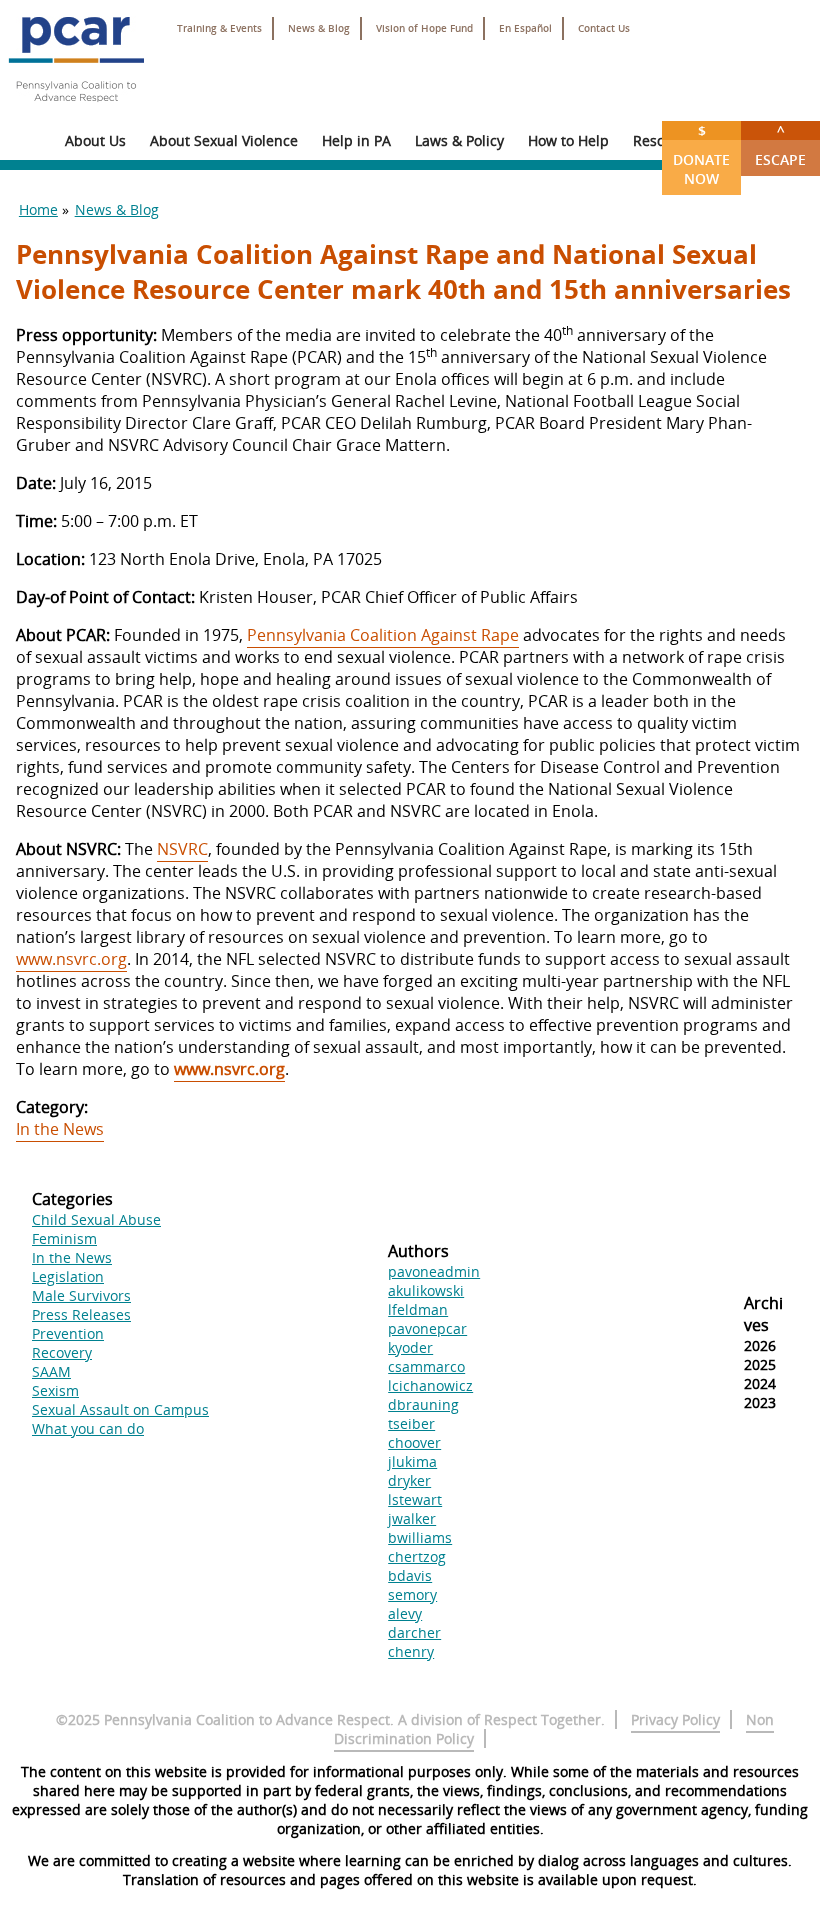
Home (38, 209)
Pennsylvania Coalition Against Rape (383, 635)
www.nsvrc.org (71, 959)
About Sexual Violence (224, 140)
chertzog (417, 1556)
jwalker (412, 1518)
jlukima (412, 1461)
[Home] (76, 110)
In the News (60, 1129)
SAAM (51, 1371)
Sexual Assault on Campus (120, 1409)
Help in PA (356, 140)
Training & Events (219, 28)
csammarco (426, 1366)
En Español (525, 28)
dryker (409, 1480)
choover (414, 1442)
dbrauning (423, 1404)
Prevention (68, 1333)
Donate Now (701, 154)
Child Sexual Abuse (96, 1219)
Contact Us (604, 28)
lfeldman (418, 1309)
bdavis (410, 1575)
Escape (780, 145)
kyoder (410, 1347)
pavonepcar (427, 1328)
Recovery (62, 1352)
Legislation (68, 1276)
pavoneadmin (434, 1271)
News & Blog (319, 28)
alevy (405, 1613)
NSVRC (182, 849)
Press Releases (81, 1314)
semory (412, 1594)
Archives (763, 1314)
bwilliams (420, 1537)
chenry (411, 1651)
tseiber (411, 1423)
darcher (414, 1632)
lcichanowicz (430, 1385)
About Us (95, 140)
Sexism (55, 1390)
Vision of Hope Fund (424, 28)
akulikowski (426, 1290)
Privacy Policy (675, 1719)
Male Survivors (81, 1295)
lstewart (415, 1499)
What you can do (88, 1428)
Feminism (64, 1238)
